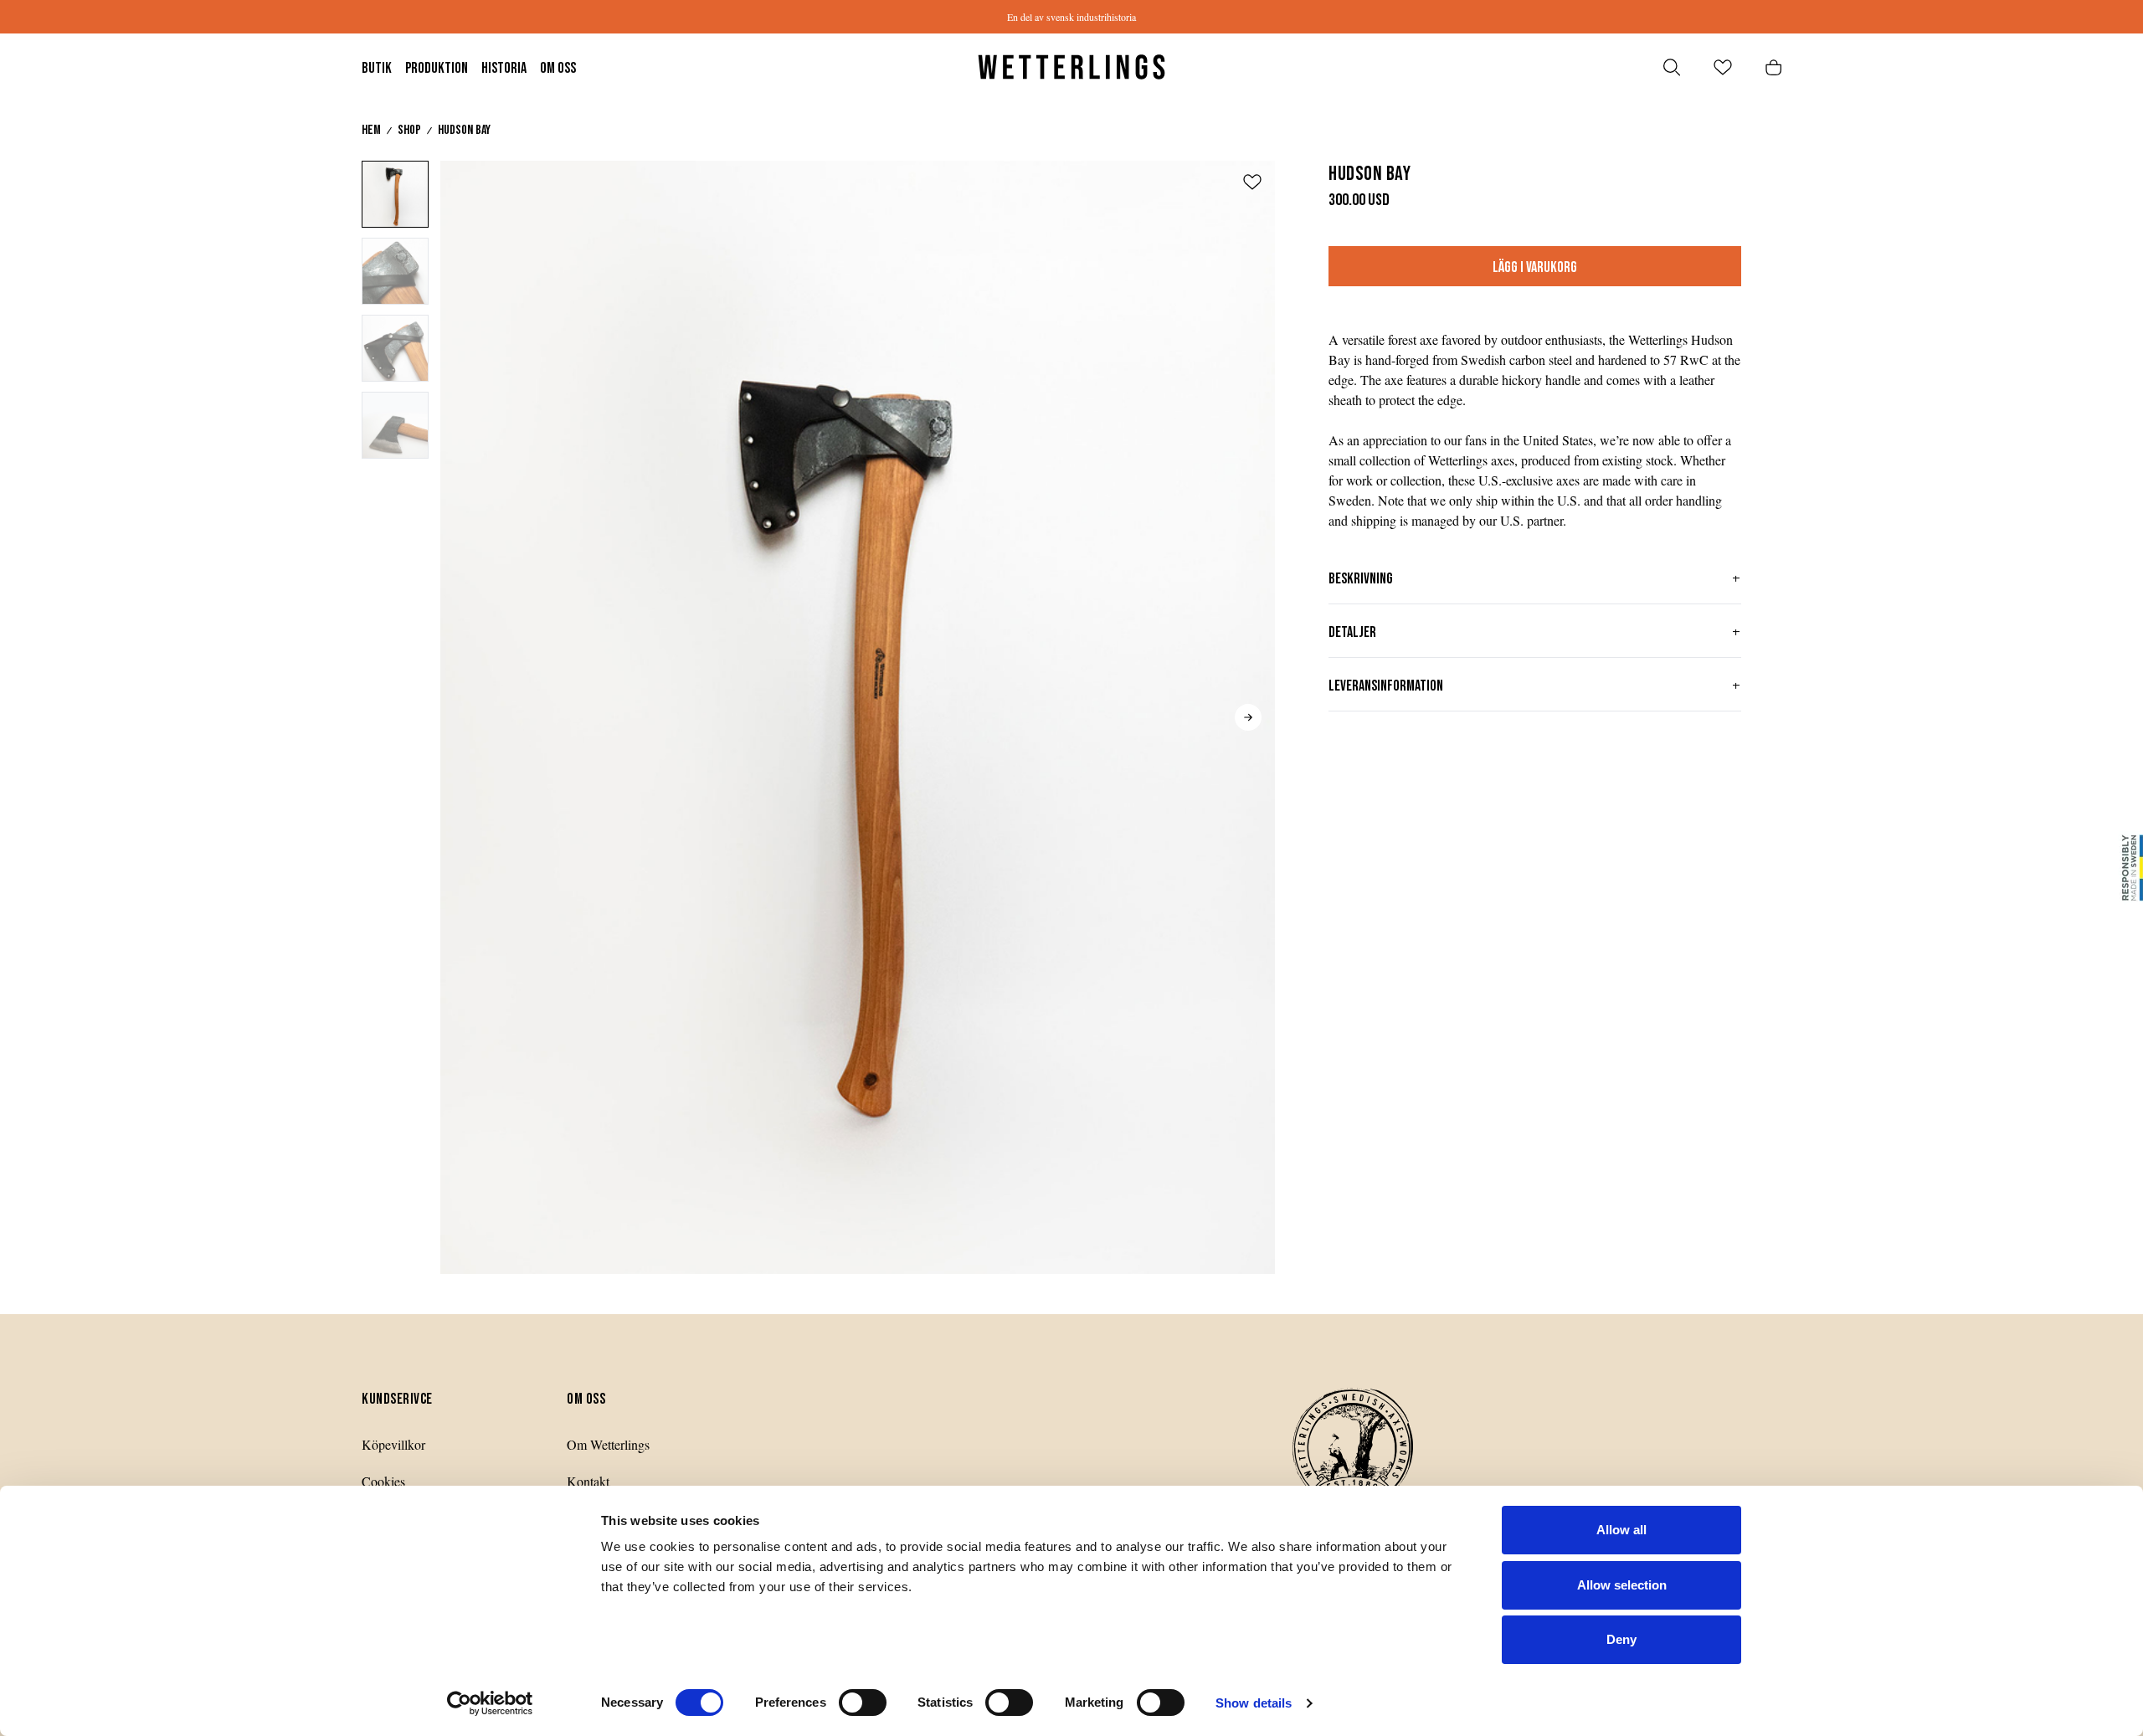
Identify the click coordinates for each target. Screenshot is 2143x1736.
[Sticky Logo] (2130, 868)
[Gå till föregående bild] (467, 717)
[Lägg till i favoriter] (1252, 182)
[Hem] (1071, 67)
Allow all (1621, 1530)
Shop (409, 130)
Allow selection (1622, 1585)
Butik (377, 68)
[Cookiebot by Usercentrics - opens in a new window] (490, 1703)
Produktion (437, 68)
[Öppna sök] (1672, 67)
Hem (371, 130)
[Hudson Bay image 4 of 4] (395, 425)
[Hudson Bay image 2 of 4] (395, 271)
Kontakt (588, 1481)
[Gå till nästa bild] (1248, 717)
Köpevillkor (393, 1444)
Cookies (383, 1481)
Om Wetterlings (608, 1444)
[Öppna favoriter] (1723, 67)
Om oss (558, 68)
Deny (1621, 1639)
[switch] (863, 1703)
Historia (504, 68)
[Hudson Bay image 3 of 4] (395, 348)
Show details (1254, 1703)
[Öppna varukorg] (1773, 67)
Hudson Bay (464, 130)
